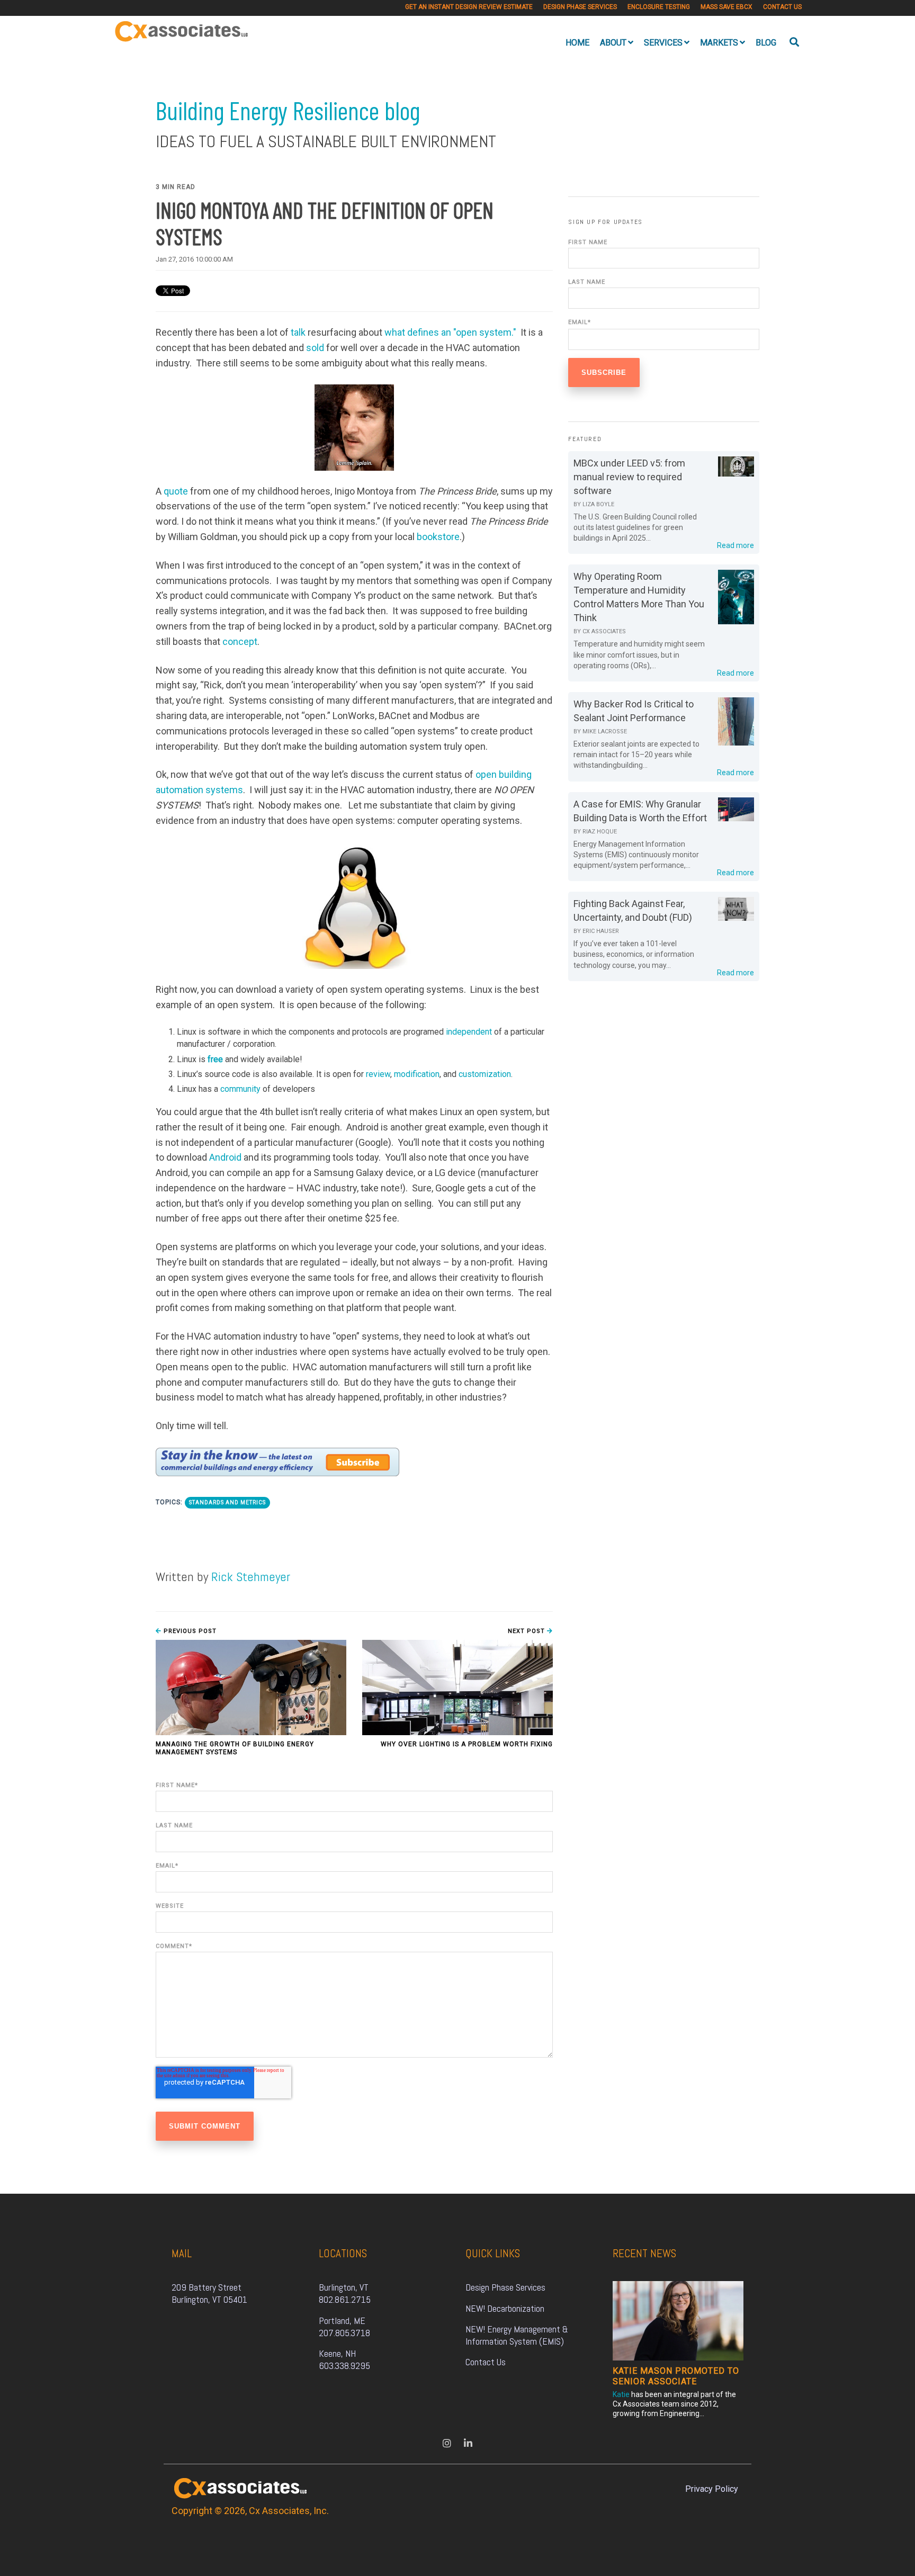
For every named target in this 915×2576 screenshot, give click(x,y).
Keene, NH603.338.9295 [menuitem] (344, 2359)
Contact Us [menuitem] (782, 7)
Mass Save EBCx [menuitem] (726, 7)
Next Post (527, 1631)
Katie (621, 2394)
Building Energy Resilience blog (288, 110)
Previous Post (189, 1631)
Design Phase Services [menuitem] (580, 7)
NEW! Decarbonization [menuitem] (505, 2308)
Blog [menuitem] (766, 43)
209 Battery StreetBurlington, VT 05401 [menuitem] (209, 2293)
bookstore (438, 537)
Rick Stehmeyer (251, 1577)
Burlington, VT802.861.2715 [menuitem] (345, 2293)
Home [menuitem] (577, 43)
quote (176, 491)
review (378, 1074)
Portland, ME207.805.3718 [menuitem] (344, 2327)
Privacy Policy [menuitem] (712, 2489)
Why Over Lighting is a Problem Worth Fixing (467, 1744)
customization (485, 1074)
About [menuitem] (613, 43)
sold (315, 348)
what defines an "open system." (450, 332)
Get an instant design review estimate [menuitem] (469, 7)
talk (298, 332)
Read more (735, 545)
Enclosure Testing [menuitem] (659, 7)
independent (469, 1032)
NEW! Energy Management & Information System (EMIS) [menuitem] (518, 2335)
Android (225, 1157)
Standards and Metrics (227, 1502)
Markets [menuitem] (719, 43)
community (240, 1089)
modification (417, 1074)
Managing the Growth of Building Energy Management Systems (235, 1748)
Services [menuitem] (663, 43)
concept (240, 641)
